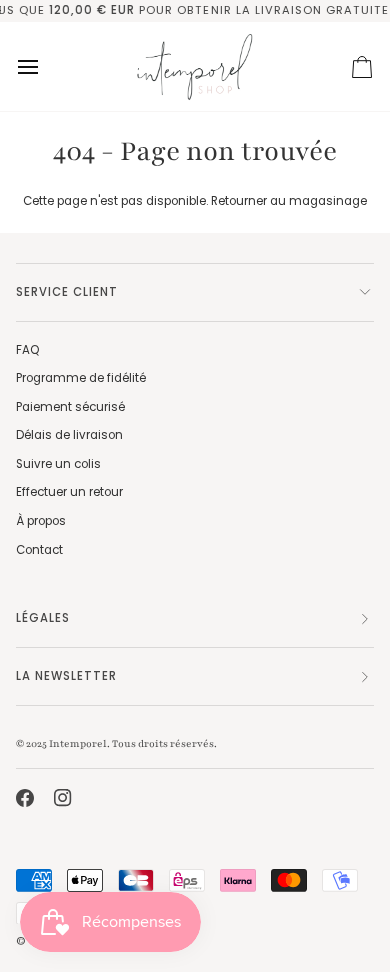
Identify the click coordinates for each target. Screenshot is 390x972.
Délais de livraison (69, 435)
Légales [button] (43, 618)
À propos (41, 521)
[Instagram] (63, 798)
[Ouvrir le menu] (46, 66)
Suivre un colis (58, 464)
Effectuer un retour (69, 492)
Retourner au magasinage (289, 201)
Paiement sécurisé (70, 407)
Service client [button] (67, 292)
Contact (39, 550)
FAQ (27, 350)
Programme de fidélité (81, 378)
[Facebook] (25, 798)
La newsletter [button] (66, 676)
